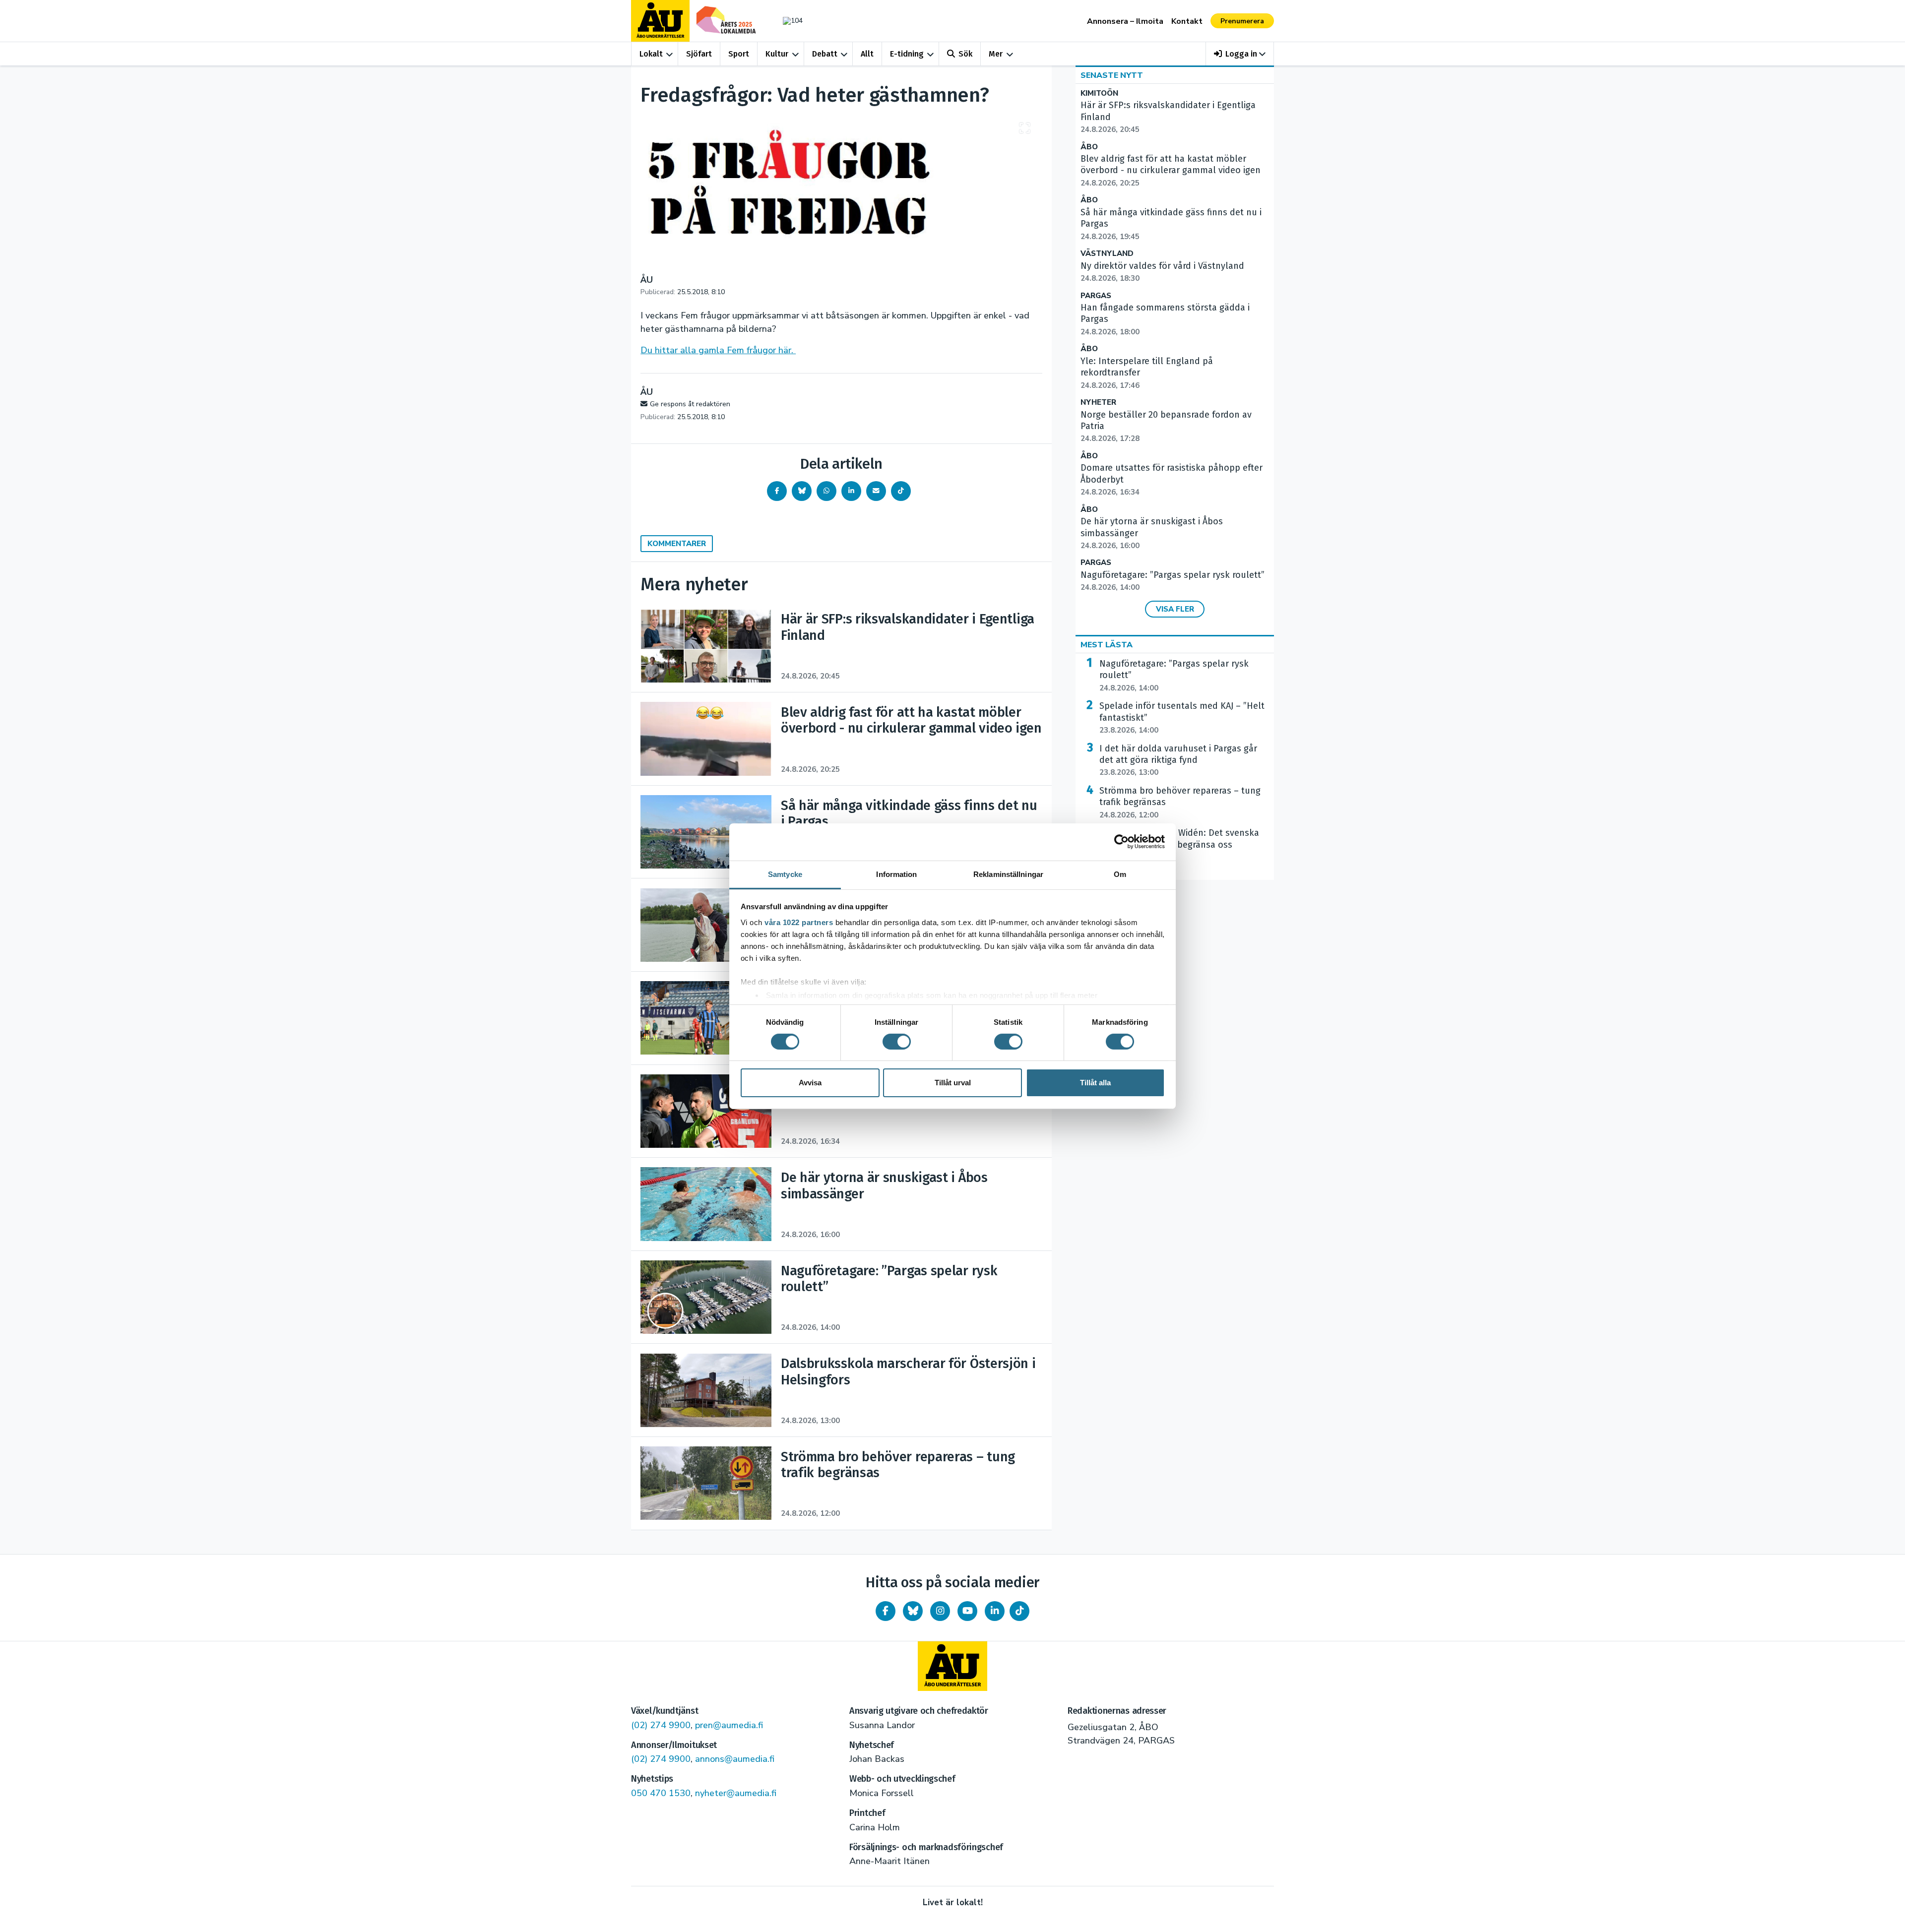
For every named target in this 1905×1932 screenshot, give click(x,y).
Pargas (1096, 296)
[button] (1240, 54)
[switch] (897, 1042)
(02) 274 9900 (661, 1725)
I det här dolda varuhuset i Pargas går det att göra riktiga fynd (1178, 760)
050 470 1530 (661, 1793)
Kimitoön (1099, 93)
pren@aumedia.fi (729, 1725)
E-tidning (907, 54)
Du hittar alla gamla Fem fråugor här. (718, 350)
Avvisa (810, 1083)
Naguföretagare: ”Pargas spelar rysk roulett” (1174, 676)
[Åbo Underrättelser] (952, 1666)
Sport (739, 54)
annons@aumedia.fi (735, 1759)
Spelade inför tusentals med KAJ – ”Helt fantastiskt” (1182, 718)
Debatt (825, 54)
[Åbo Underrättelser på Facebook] (886, 1611)
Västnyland (1107, 254)
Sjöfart (699, 54)
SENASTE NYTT (1112, 75)
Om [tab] (1120, 874)
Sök (965, 54)
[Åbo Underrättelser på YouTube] (967, 1611)
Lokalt (651, 54)
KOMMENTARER (677, 544)
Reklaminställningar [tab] (1008, 874)
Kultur (777, 54)
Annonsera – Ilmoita (1125, 21)
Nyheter (1098, 403)
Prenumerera (1242, 21)
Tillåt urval (953, 1083)
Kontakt (1187, 21)
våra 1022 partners (799, 922)
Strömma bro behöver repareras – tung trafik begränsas (1180, 803)
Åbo (1089, 147)
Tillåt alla (1095, 1083)
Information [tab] (896, 874)
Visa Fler (1175, 609)
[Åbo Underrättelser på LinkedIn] (995, 1611)
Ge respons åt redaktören (690, 404)
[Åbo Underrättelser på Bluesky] (913, 1611)
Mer (996, 54)
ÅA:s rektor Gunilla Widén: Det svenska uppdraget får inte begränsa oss (1179, 845)
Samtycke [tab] (785, 874)
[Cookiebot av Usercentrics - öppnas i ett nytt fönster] (1121, 842)
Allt (867, 54)
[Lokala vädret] (788, 21)
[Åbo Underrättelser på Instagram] (940, 1611)
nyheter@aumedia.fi (736, 1793)
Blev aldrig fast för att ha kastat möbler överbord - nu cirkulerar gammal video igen (1171, 171)
